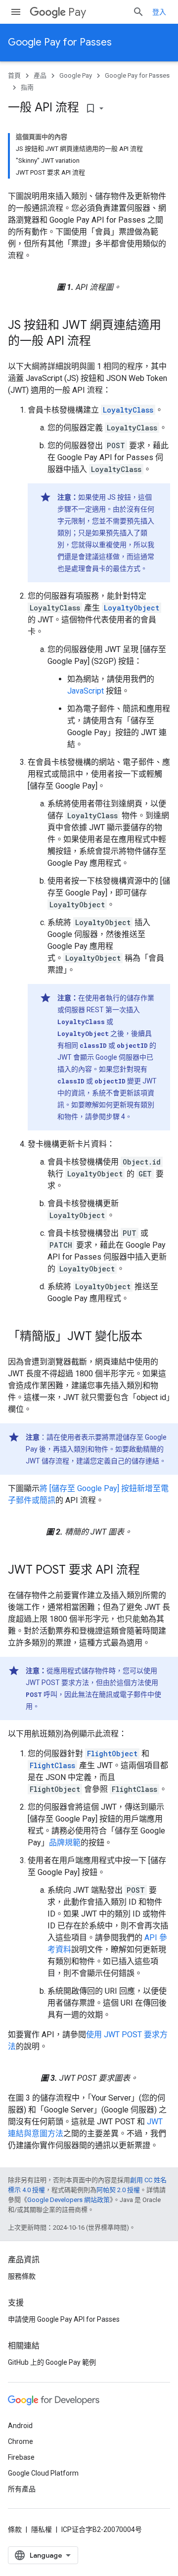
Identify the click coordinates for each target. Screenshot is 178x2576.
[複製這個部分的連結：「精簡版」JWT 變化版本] (152, 1337)
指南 (27, 87)
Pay (77, 12)
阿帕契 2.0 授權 (118, 2190)
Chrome (21, 2441)
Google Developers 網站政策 (68, 2200)
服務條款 (22, 2276)
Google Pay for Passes (60, 42)
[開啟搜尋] (138, 12)
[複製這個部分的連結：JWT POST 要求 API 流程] (150, 1571)
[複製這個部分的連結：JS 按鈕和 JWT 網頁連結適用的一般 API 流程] (101, 342)
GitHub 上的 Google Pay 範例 (52, 2362)
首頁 (14, 75)
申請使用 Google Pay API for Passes (64, 2319)
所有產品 (22, 2489)
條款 (15, 2529)
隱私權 (42, 2529)
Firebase (21, 2457)
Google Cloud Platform (43, 2473)
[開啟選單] (16, 12)
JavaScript (86, 691)
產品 (40, 75)
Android (20, 2426)
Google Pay (76, 75)
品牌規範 (65, 1843)
